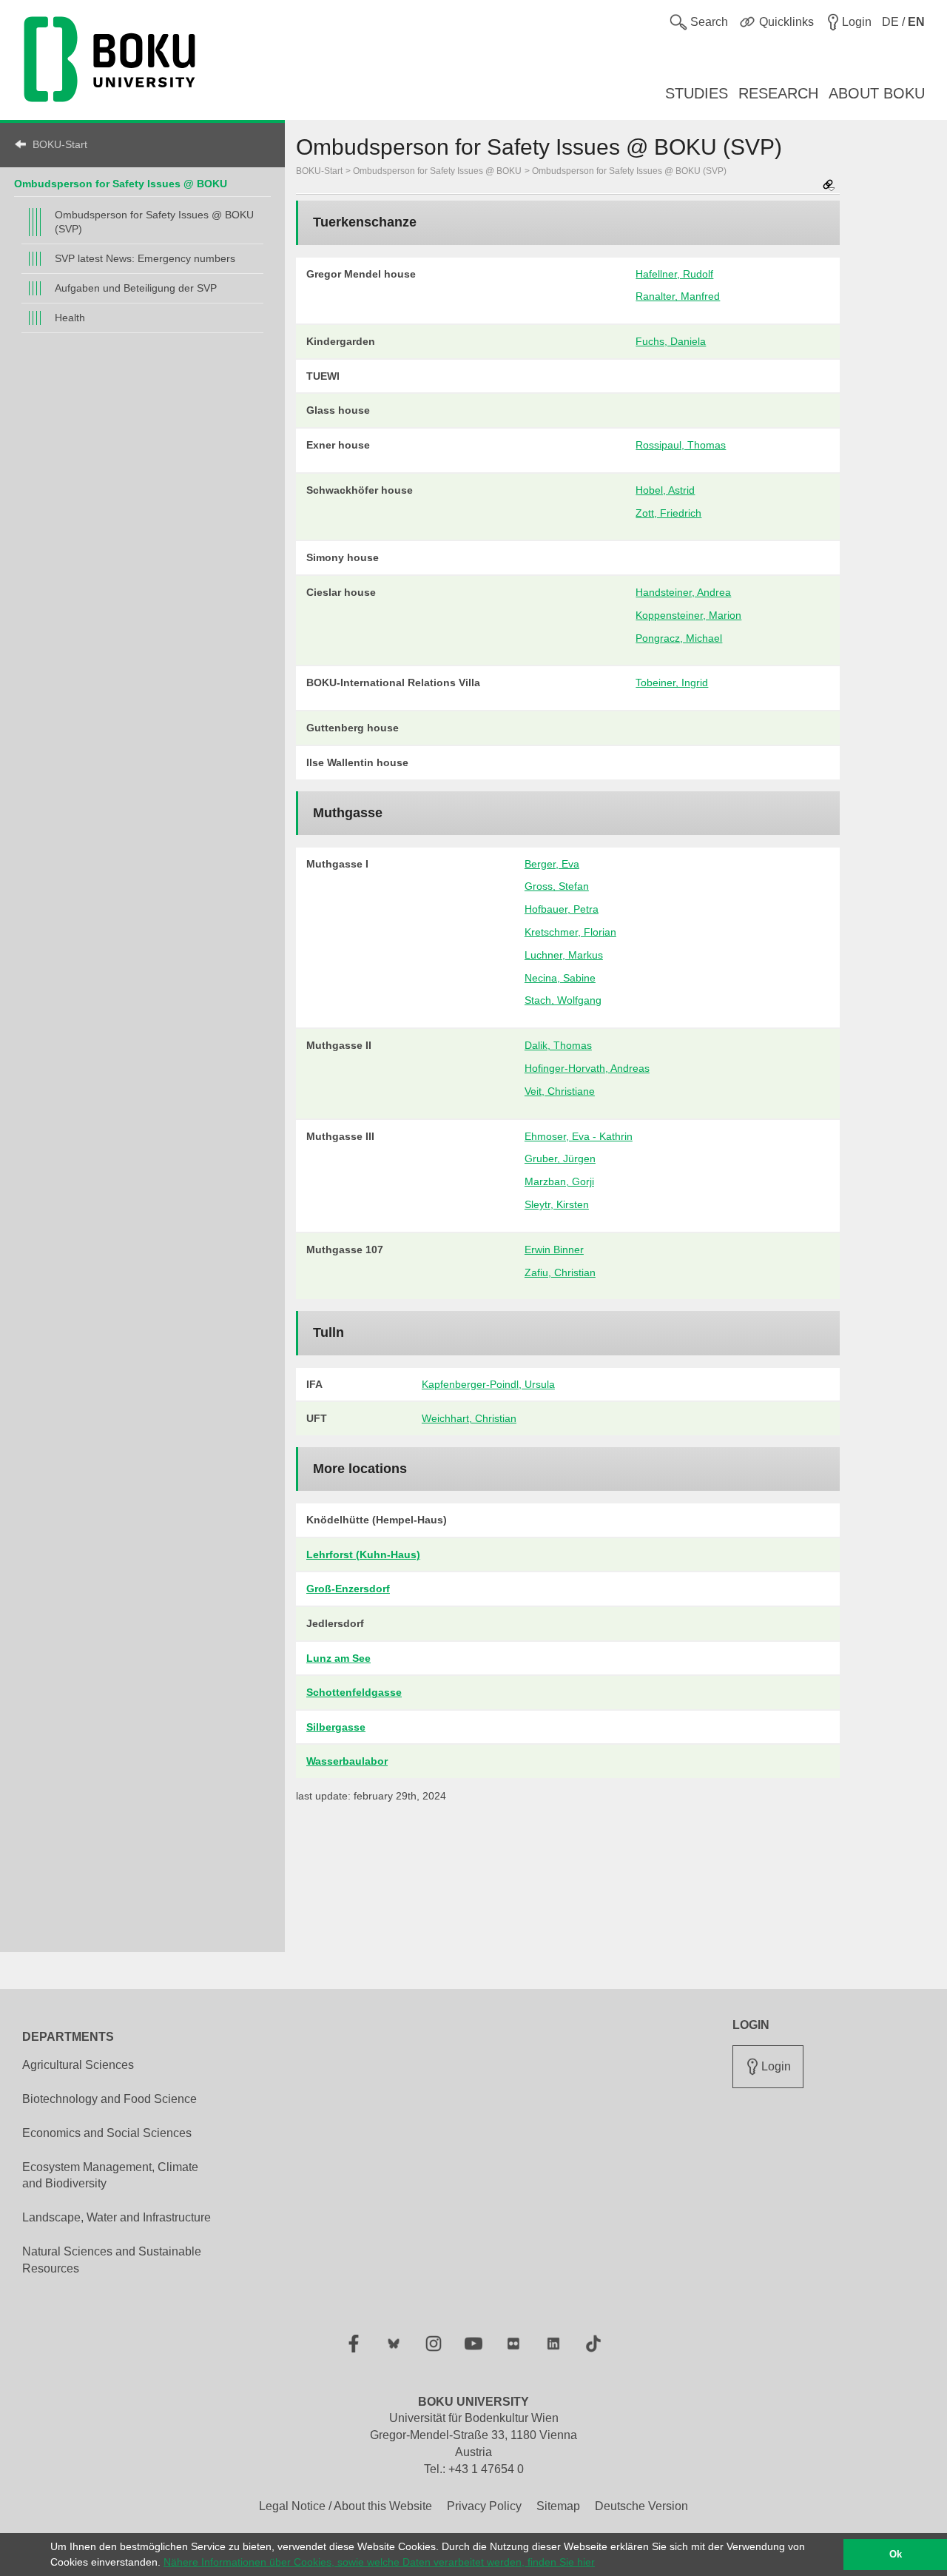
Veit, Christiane (560, 1091)
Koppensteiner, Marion (688, 615)
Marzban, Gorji (559, 1181)
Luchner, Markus (564, 955)
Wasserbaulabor (347, 1761)
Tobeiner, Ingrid (672, 682)
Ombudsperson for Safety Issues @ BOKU (121, 184)
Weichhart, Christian (469, 1418)
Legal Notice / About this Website (346, 2506)
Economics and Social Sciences (107, 2133)
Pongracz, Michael (679, 638)
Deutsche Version (641, 2506)
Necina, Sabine (560, 978)
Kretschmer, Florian (570, 932)
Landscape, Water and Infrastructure (117, 2217)
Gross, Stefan (557, 886)
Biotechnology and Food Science (109, 2099)
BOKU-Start (60, 144)
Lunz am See (338, 1658)
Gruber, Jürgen (560, 1158)
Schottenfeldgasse (354, 1692)
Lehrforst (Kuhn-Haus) (363, 1554)
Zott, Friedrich (668, 513)
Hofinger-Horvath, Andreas (587, 1068)
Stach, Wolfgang (563, 1000)
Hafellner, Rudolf (674, 274)
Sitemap (558, 2506)
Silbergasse (336, 1727)
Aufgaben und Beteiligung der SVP (136, 288)
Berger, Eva (552, 864)
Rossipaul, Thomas (681, 445)
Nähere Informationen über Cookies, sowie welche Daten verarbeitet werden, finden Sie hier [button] (379, 2562)
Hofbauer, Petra (562, 909)
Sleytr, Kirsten (557, 1204)
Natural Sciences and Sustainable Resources (112, 2260)
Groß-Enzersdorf (348, 1589)
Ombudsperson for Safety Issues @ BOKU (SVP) (154, 222)
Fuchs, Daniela (671, 341)
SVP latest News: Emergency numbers (145, 258)
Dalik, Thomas (558, 1045)
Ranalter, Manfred (678, 296)
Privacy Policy (484, 2506)
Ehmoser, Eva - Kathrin (579, 1136)
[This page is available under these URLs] (829, 186)
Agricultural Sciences (78, 2065)
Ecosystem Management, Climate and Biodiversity (110, 2176)
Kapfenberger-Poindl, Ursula (488, 1384)
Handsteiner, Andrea (683, 592)
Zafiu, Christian (560, 1272)
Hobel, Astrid (665, 490)
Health (70, 318)
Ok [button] (896, 2555)
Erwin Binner (554, 1250)
